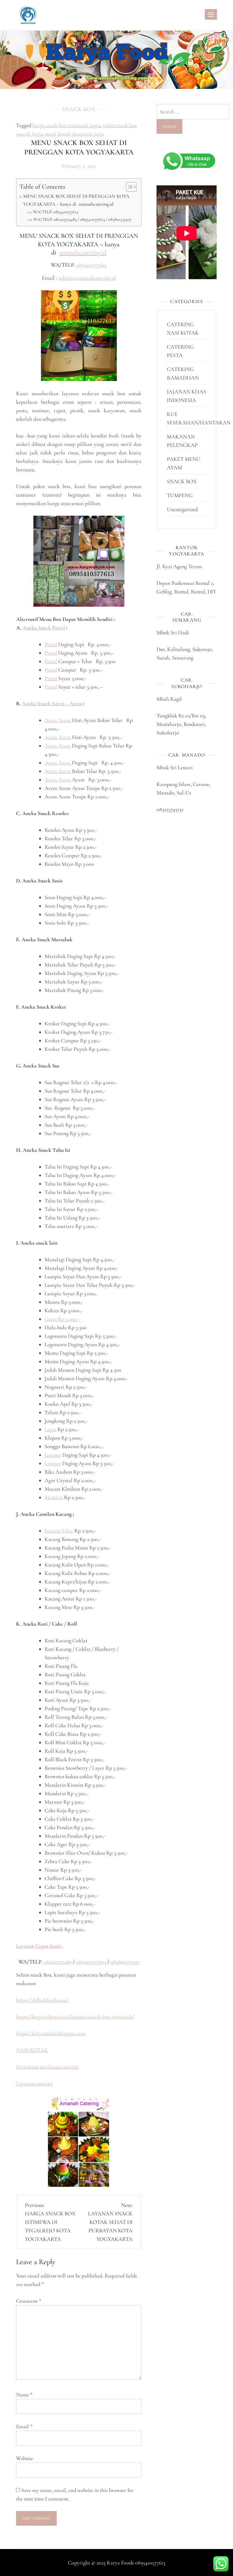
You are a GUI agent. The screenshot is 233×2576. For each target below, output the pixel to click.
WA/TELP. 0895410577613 (56, 212)
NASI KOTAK (32, 2050)
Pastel (51, 644)
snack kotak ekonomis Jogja (75, 134)
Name (24, 2395)
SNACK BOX (79, 109)
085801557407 (125, 1962)
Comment (29, 2301)
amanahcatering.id (83, 253)
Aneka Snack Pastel (44, 628)
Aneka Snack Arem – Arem (52, 703)
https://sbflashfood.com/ (42, 2000)
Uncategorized (182, 509)
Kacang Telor (59, 1531)
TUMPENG (180, 495)
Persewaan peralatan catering (47, 2067)
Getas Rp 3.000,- (62, 1319)
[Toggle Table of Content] (128, 187)
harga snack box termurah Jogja (66, 125)
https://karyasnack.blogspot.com (51, 2033)
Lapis (50, 1429)
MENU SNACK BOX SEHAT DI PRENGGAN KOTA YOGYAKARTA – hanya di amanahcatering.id (76, 200)
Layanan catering (34, 2083)
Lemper (53, 1455)
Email (24, 2426)
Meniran (54, 1497)
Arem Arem (58, 720)
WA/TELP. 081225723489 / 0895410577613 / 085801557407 (82, 219)
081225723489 (58, 1962)
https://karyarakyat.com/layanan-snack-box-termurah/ (75, 2017)
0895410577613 (91, 265)
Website (25, 2458)
